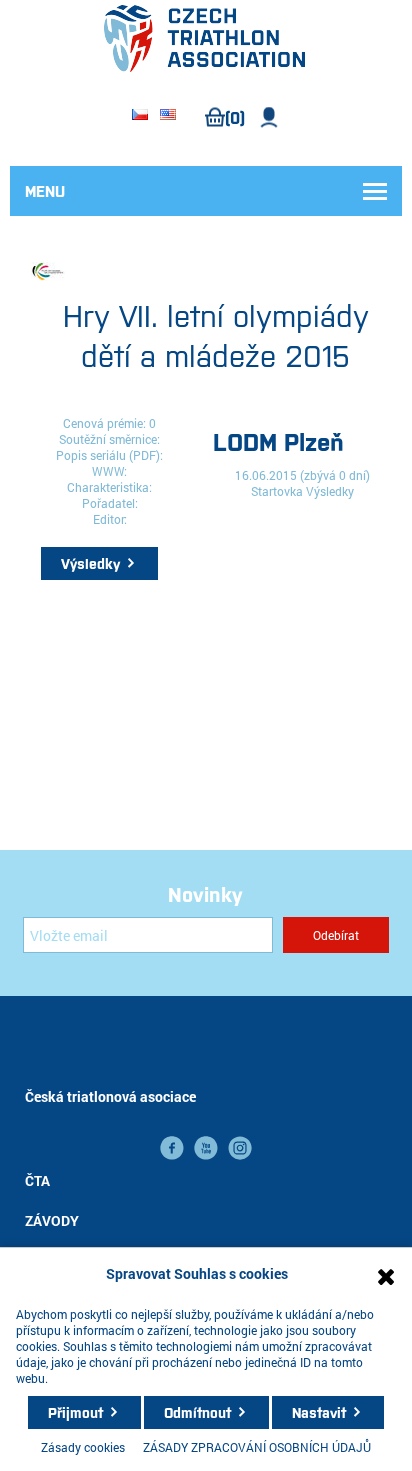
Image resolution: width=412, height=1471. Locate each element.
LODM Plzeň (278, 440)
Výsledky (90, 563)
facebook (172, 1148)
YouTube (206, 1148)
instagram (240, 1148)
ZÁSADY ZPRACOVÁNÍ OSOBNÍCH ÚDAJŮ (257, 1447)
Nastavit (319, 1412)
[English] (168, 116)
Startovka (277, 491)
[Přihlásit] (269, 117)
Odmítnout (197, 1412)
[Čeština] (140, 116)
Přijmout (75, 1412)
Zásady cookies (83, 1447)
